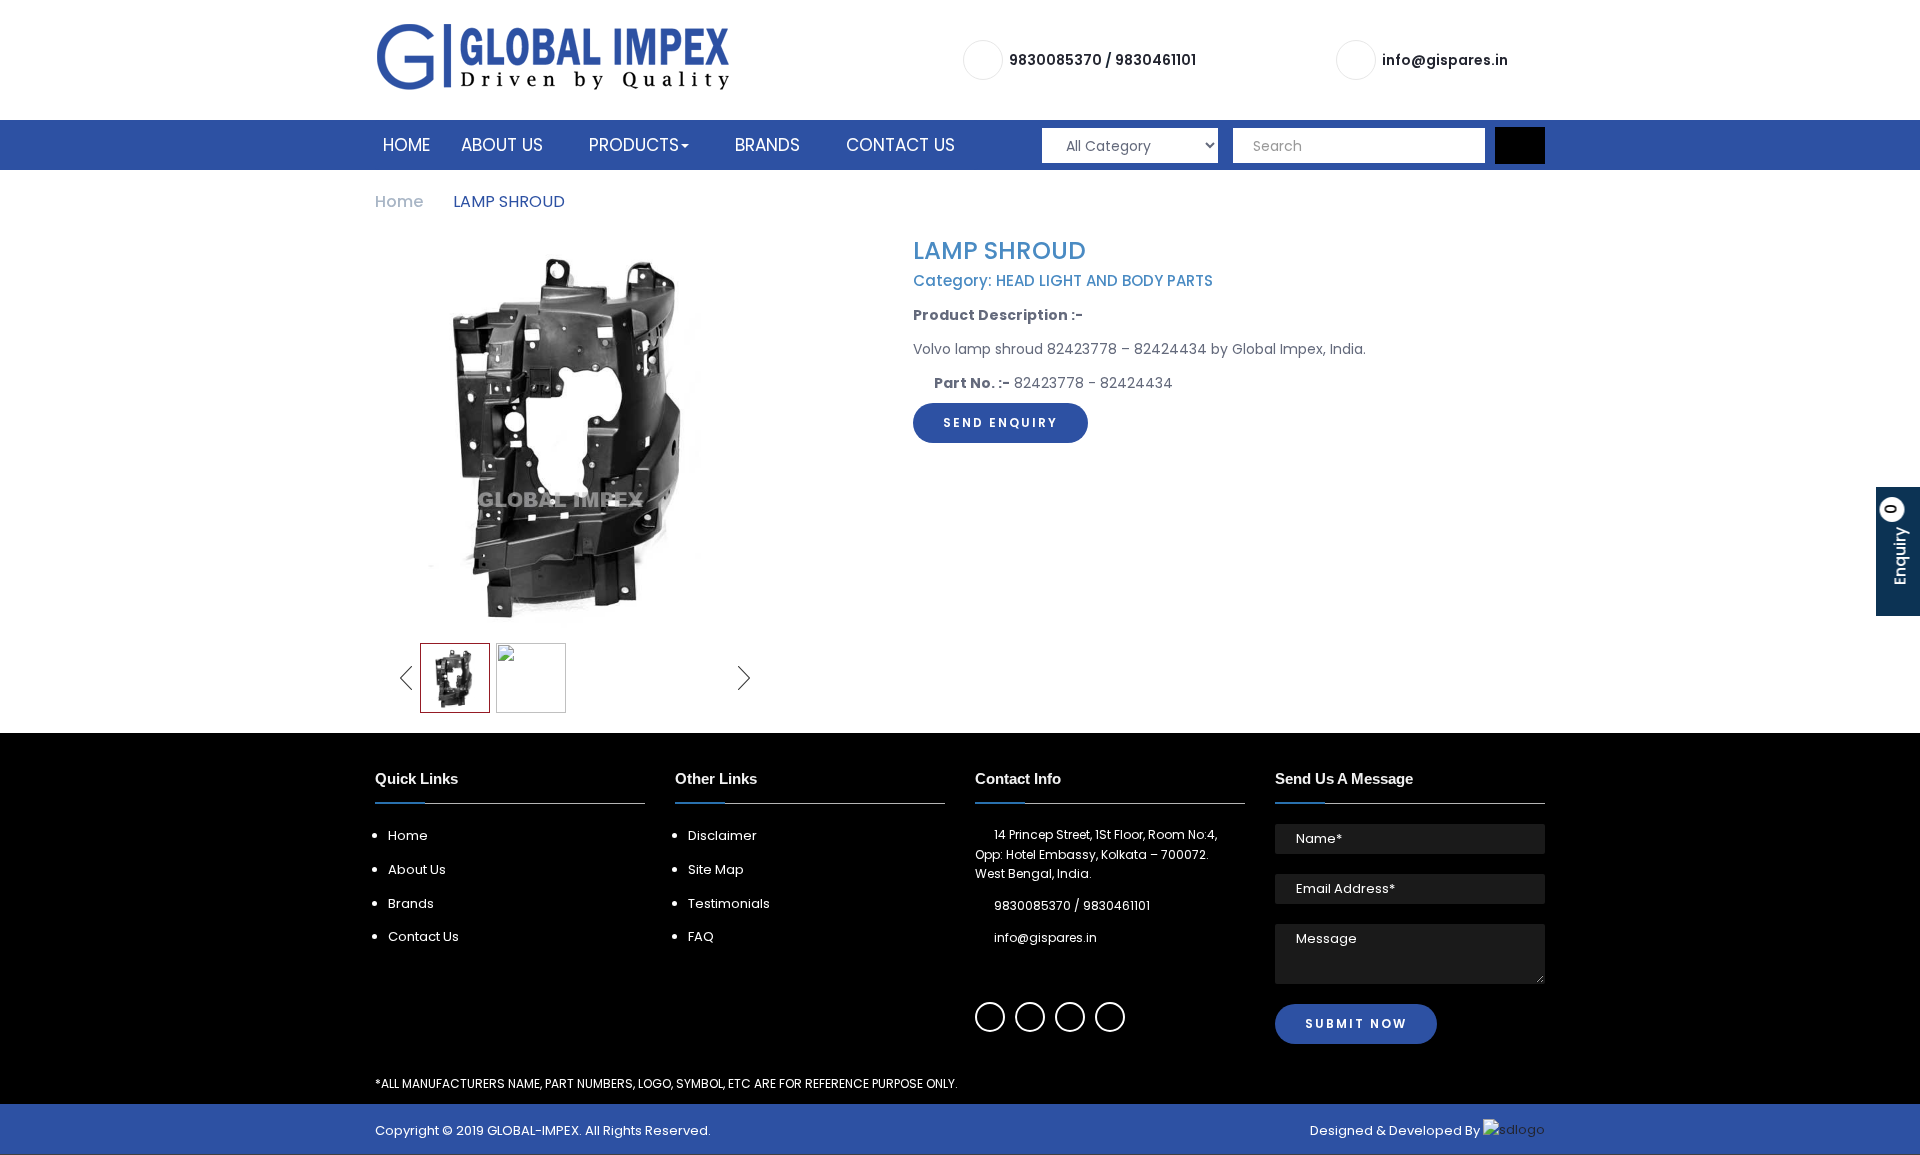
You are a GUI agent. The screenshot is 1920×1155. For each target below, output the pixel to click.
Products (634, 145)
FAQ (701, 936)
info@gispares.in (1445, 60)
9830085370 (1055, 60)
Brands (767, 145)
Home (406, 145)
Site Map (716, 869)
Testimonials (729, 903)
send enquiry (1000, 422)
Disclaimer (722, 835)
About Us (502, 145)
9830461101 (1155, 60)
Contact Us (900, 145)
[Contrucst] (553, 56)
